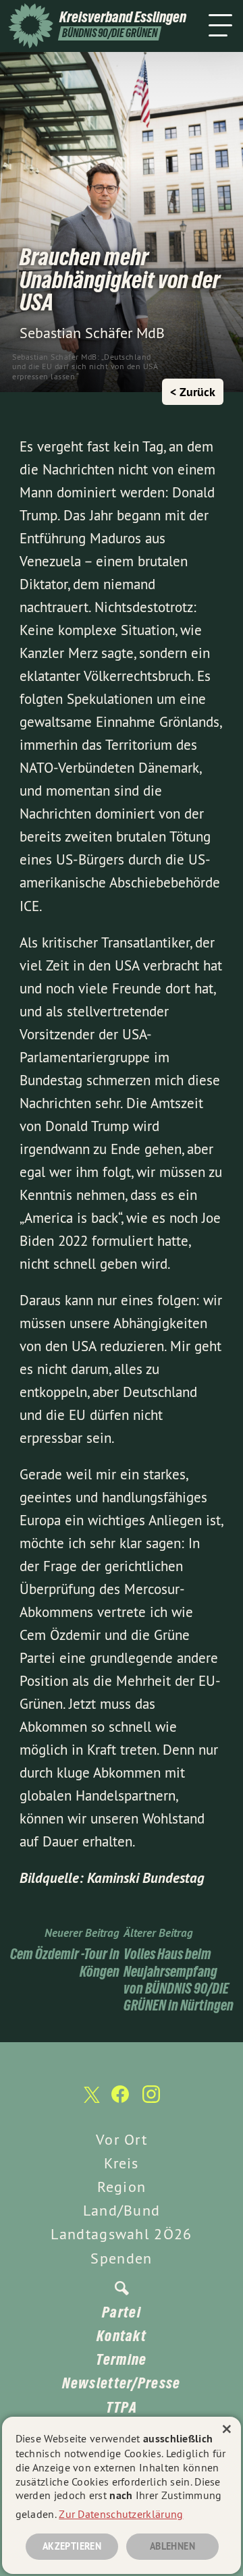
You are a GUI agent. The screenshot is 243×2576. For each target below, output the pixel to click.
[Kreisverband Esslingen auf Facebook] (120, 2101)
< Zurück (193, 392)
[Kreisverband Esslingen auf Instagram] (151, 2101)
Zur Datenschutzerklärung (121, 2514)
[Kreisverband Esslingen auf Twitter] (90, 2101)
